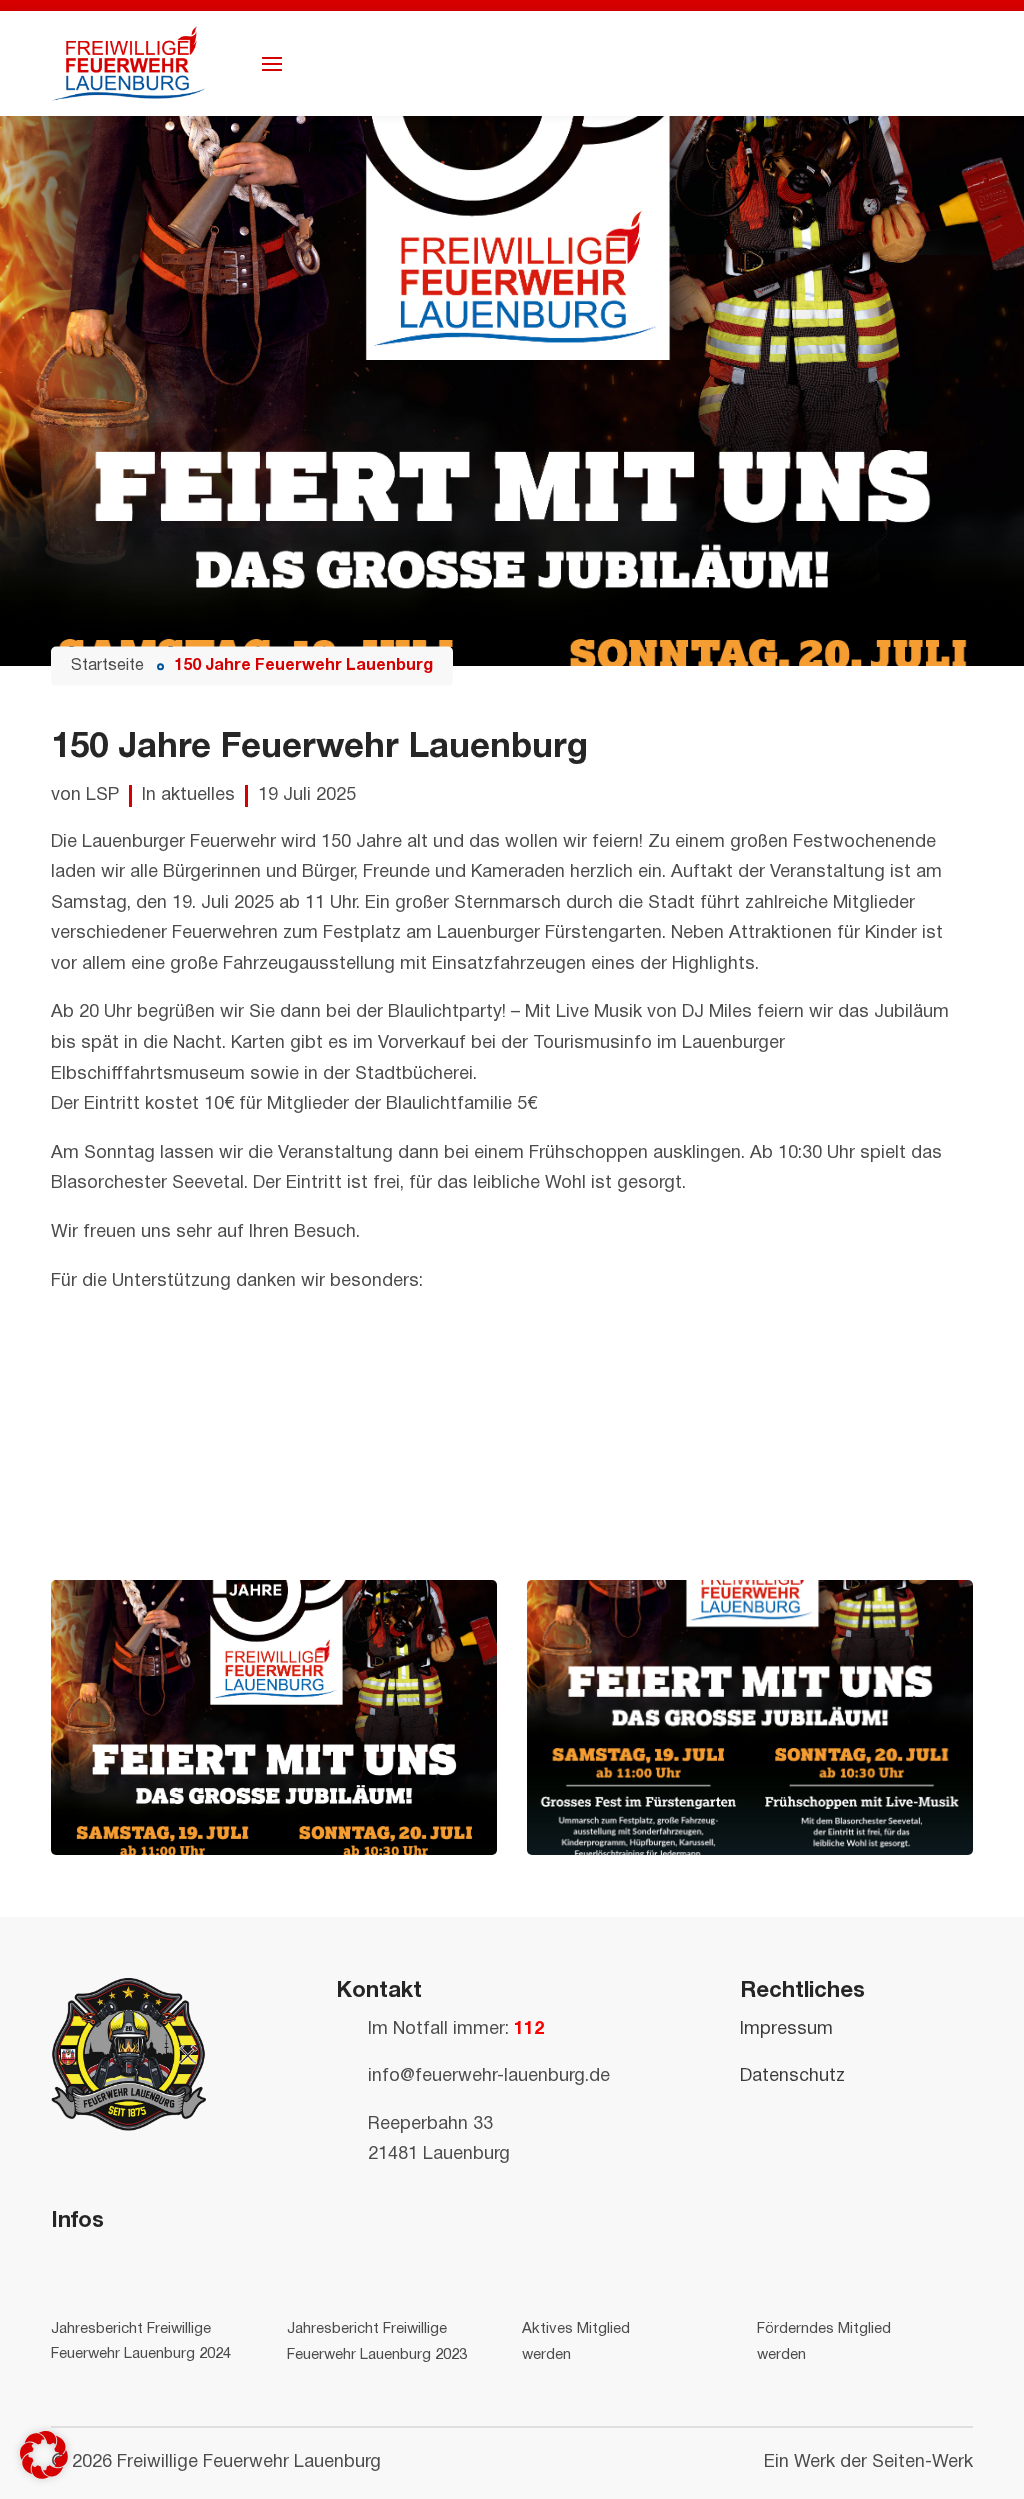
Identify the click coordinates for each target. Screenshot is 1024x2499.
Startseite (107, 665)
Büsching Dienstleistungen (161, 1482)
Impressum (786, 2029)
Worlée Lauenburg (125, 1360)
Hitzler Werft (102, 1543)
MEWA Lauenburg (124, 1329)
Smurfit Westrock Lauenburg (169, 1421)
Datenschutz (792, 2076)
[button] (44, 2455)
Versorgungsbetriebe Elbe (158, 1452)
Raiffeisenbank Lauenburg (158, 1390)
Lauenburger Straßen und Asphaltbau (205, 1513)
